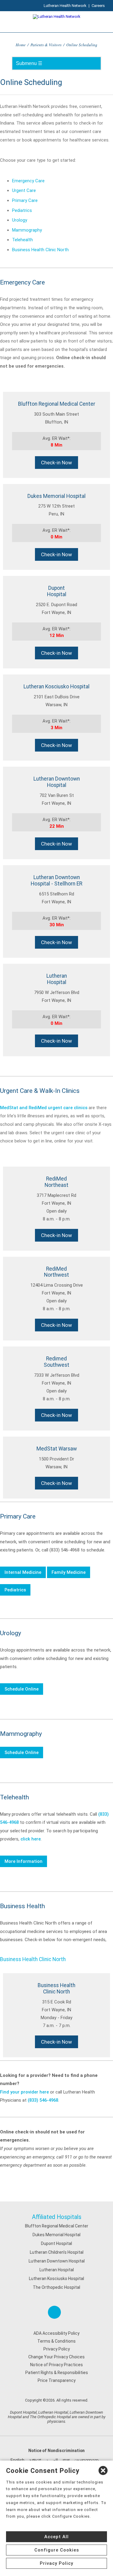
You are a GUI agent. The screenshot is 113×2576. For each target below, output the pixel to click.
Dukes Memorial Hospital (56, 2235)
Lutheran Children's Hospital (57, 2252)
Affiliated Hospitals (57, 2217)
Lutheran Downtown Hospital (57, 2261)
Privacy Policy (57, 2349)
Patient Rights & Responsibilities (57, 2373)
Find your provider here (24, 2092)
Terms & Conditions (56, 2341)
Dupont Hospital (56, 2243)
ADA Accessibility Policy (56, 2333)
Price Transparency (57, 2380)
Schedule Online (22, 1689)
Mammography (27, 230)
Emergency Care (28, 181)
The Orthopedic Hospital (56, 2287)
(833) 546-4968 (43, 2100)
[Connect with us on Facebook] (54, 2312)
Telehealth (22, 240)
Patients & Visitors (46, 45)
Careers (98, 6)
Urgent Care (24, 190)
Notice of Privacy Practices (56, 2365)
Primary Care (25, 200)
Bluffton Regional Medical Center (57, 2226)
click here (31, 1839)
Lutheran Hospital (57, 2270)
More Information (24, 1861)
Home (21, 45)
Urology (20, 220)
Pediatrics (22, 210)
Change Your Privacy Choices (56, 2357)
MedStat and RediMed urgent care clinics (44, 1108)
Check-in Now (56, 463)
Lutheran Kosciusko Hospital (56, 2279)
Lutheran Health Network (65, 6)
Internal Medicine (23, 1572)
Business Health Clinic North (40, 250)
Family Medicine (69, 1572)
